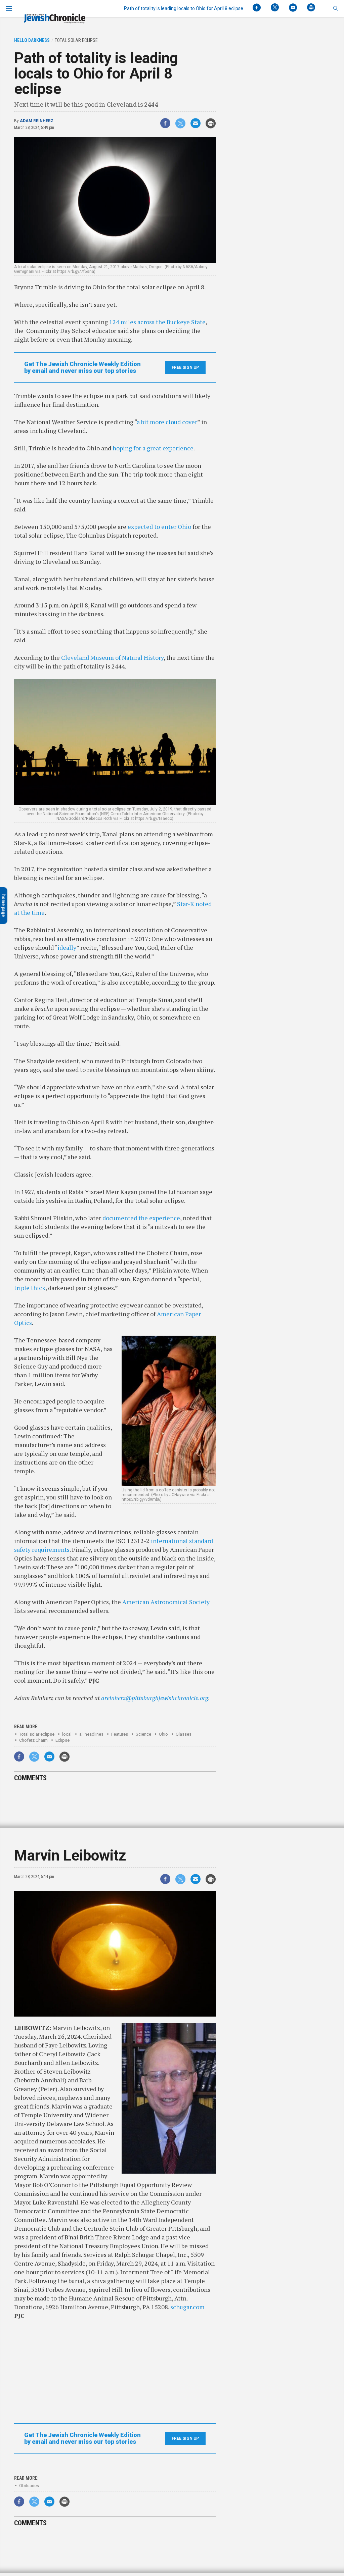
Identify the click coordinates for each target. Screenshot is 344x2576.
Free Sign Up (185, 367)
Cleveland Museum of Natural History (112, 657)
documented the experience (141, 1218)
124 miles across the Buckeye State (157, 322)
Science (143, 1734)
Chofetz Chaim (33, 1740)
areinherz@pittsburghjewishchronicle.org (155, 1698)
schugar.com (187, 2307)
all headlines (91, 1734)
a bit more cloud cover (167, 422)
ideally (67, 947)
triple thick (30, 1288)
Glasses (184, 1734)
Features (120, 1734)
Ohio (163, 1734)
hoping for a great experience (153, 448)
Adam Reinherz (37, 121)
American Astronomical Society (166, 1602)
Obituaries (29, 2486)
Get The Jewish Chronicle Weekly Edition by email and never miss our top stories (82, 367)
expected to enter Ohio (159, 527)
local (67, 1734)
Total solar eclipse (37, 1734)
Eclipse (62, 1740)
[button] (335, 8)
